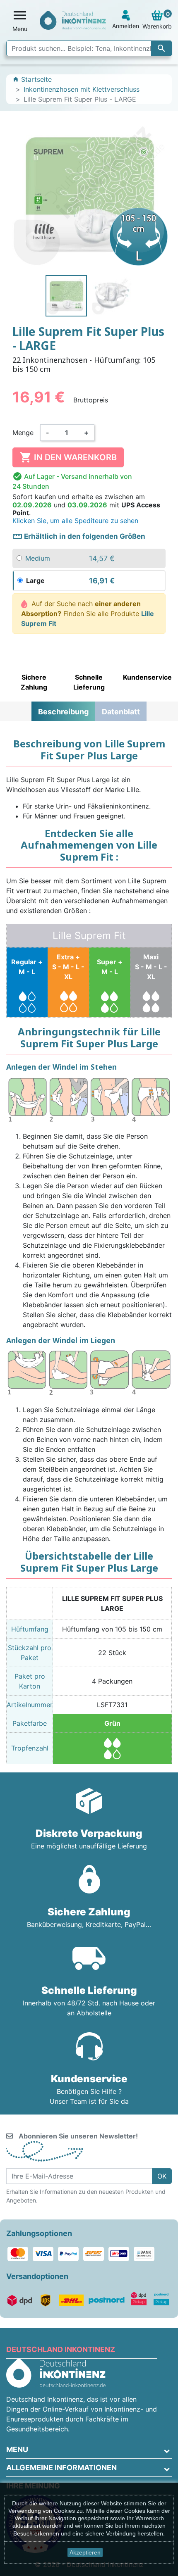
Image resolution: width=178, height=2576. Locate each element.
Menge (23, 433)
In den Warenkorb (68, 457)
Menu (17, 2449)
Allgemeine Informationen (61, 2468)
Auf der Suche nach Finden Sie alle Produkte (88, 614)
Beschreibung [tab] (63, 712)
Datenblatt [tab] (121, 712)
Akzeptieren (85, 2552)
